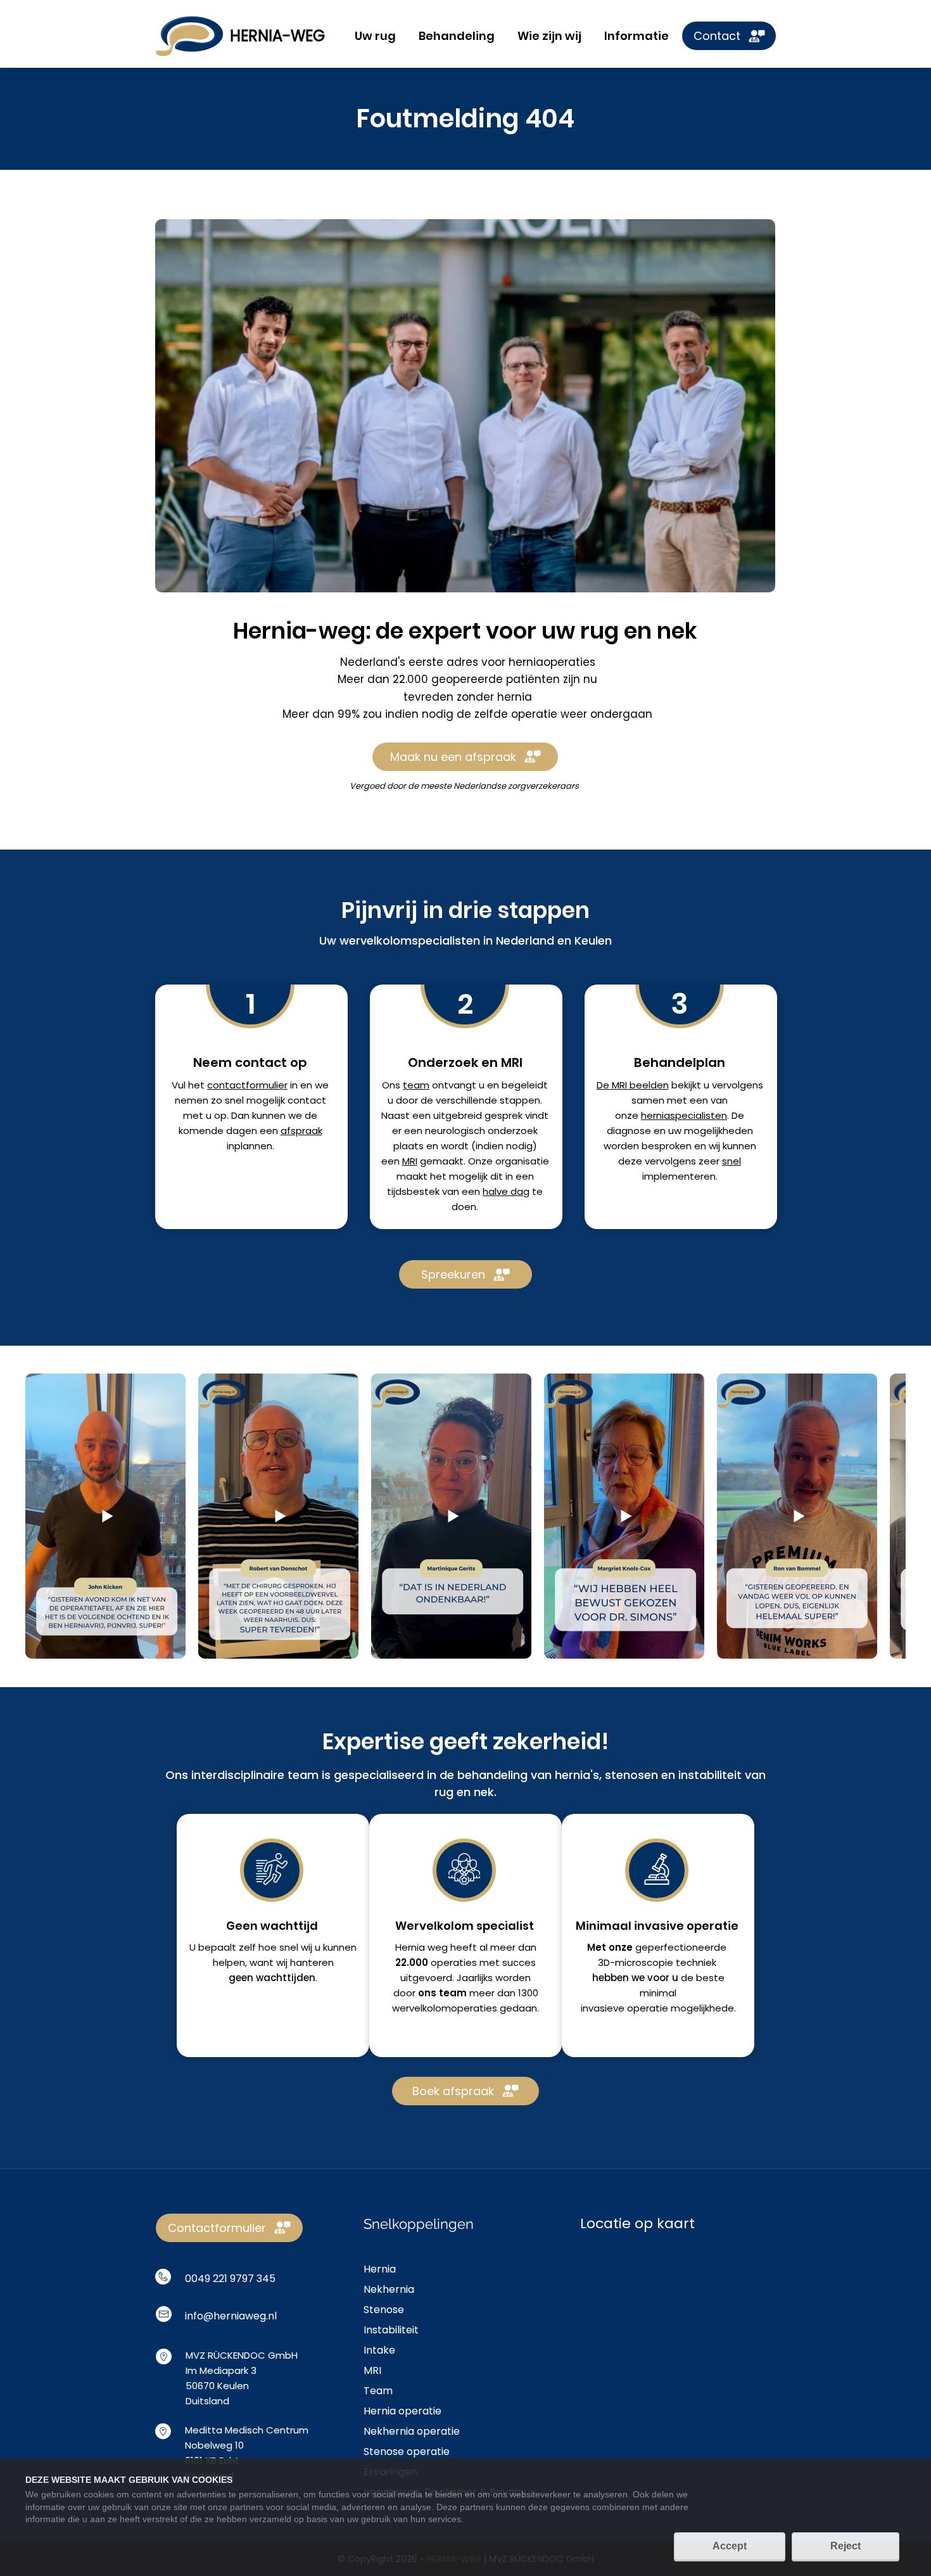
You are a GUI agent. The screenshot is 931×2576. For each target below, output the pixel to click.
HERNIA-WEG (277, 36)
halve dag (506, 1191)
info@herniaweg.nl (231, 2316)
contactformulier (247, 1085)
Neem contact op (250, 1062)
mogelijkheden (719, 1131)
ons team (442, 1993)
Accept (730, 2546)
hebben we (620, 1978)
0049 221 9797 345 (230, 2279)
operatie (648, 2008)
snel (731, 1161)
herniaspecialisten (684, 1115)
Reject (845, 2546)
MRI (410, 1161)
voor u (663, 1978)
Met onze (610, 1947)
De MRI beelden (633, 1085)
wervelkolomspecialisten (410, 940)
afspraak (301, 1131)
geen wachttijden (272, 1978)
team (416, 1085)
